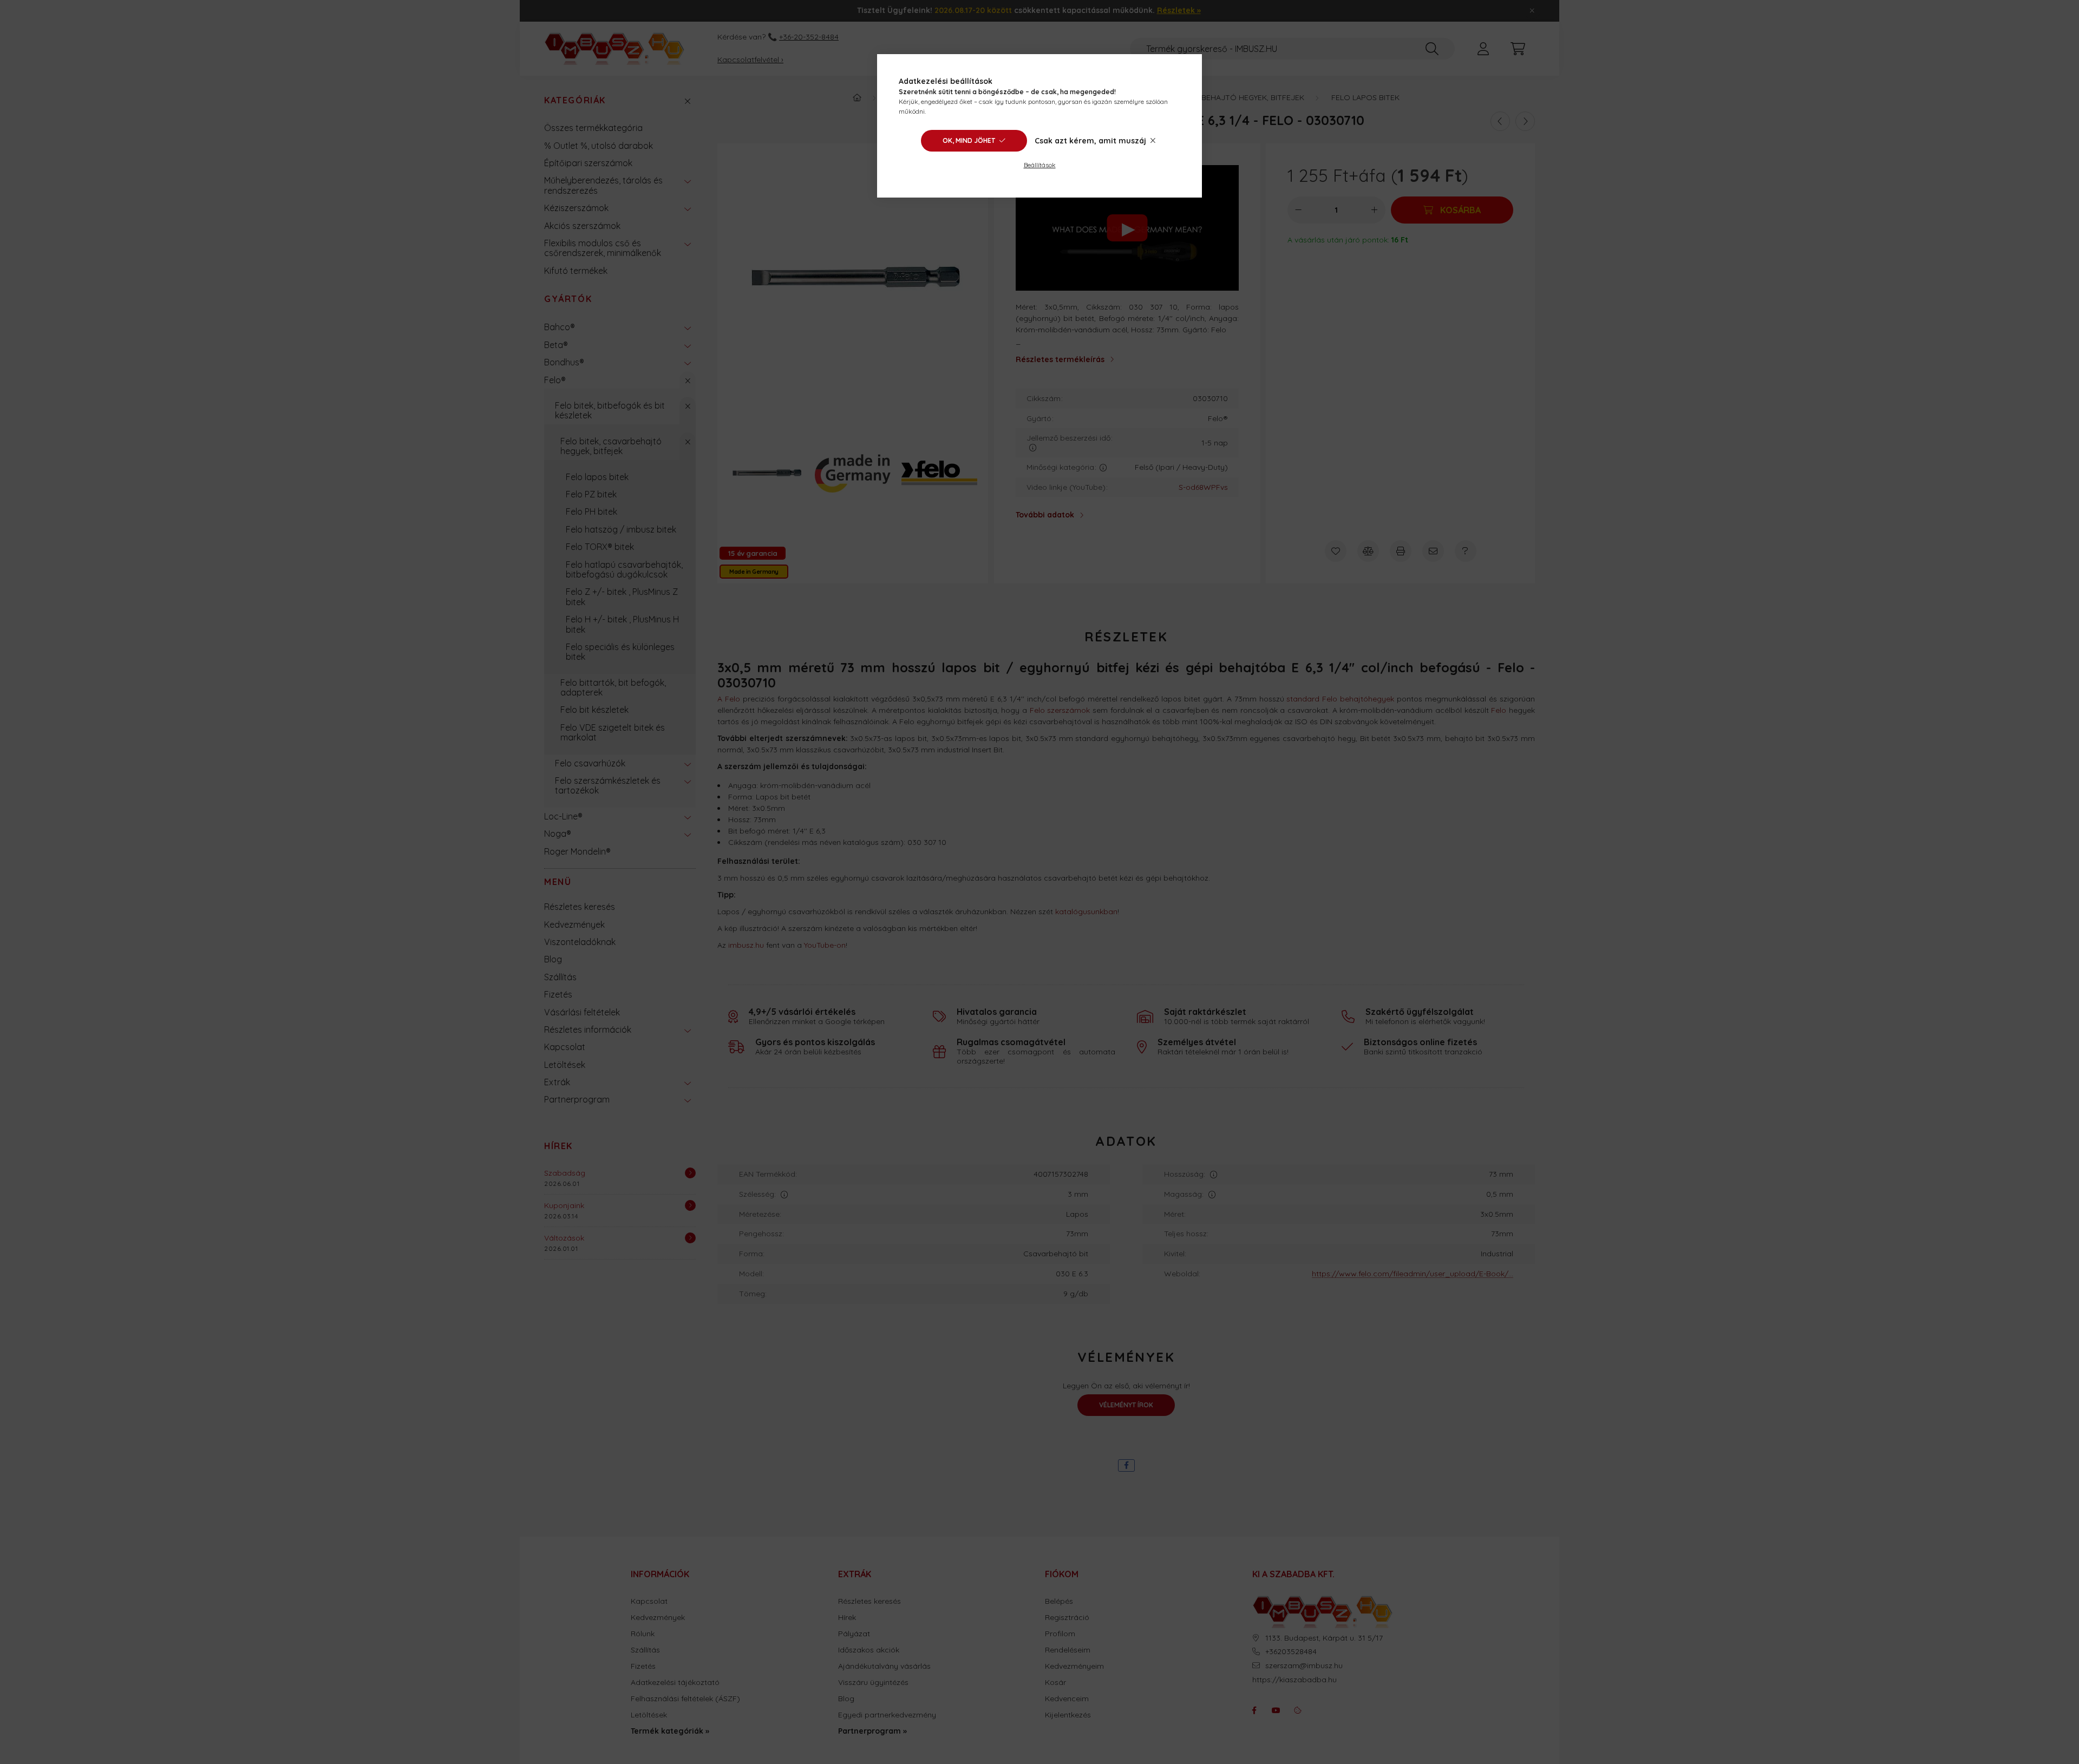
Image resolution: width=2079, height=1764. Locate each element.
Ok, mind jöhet (969, 140)
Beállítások (1040, 165)
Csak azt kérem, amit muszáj (1090, 141)
